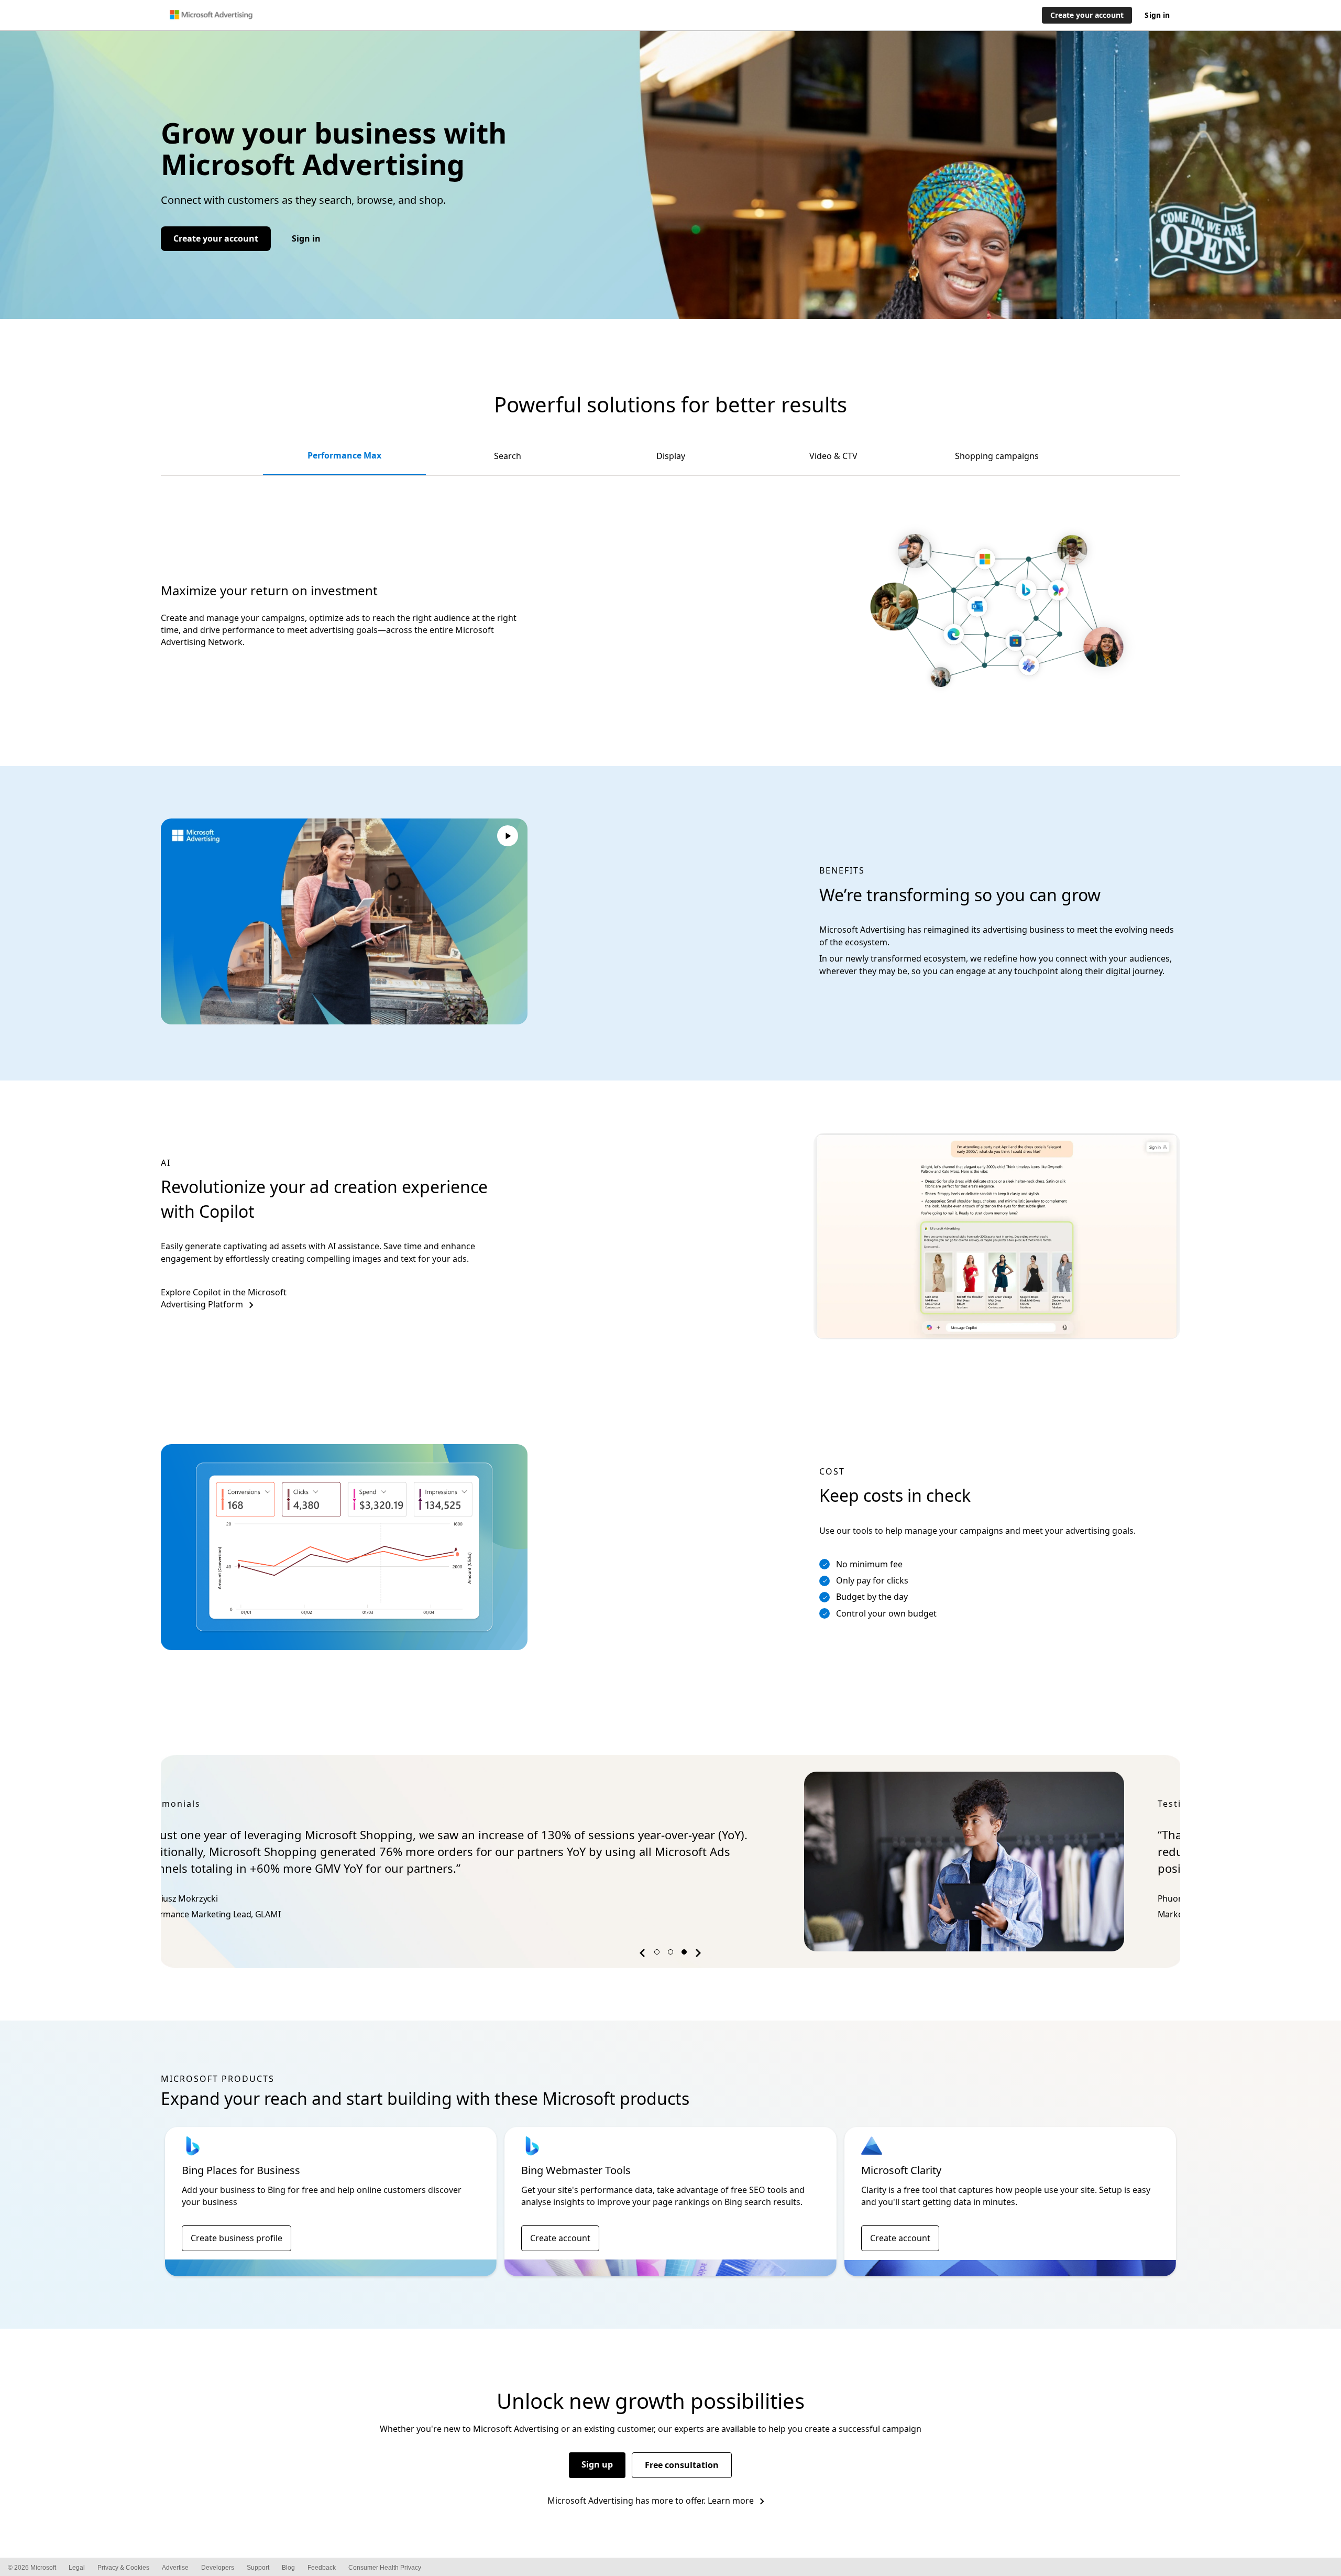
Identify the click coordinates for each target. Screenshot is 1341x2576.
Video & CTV (833, 456)
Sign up (597, 2464)
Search (508, 456)
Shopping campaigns (997, 456)
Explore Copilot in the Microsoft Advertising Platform (224, 1298)
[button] (644, 1955)
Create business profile (237, 2238)
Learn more (731, 2501)
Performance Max (344, 455)
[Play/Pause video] (508, 837)
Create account (560, 2238)
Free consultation (682, 2465)
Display (671, 456)
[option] (670, 1862)
